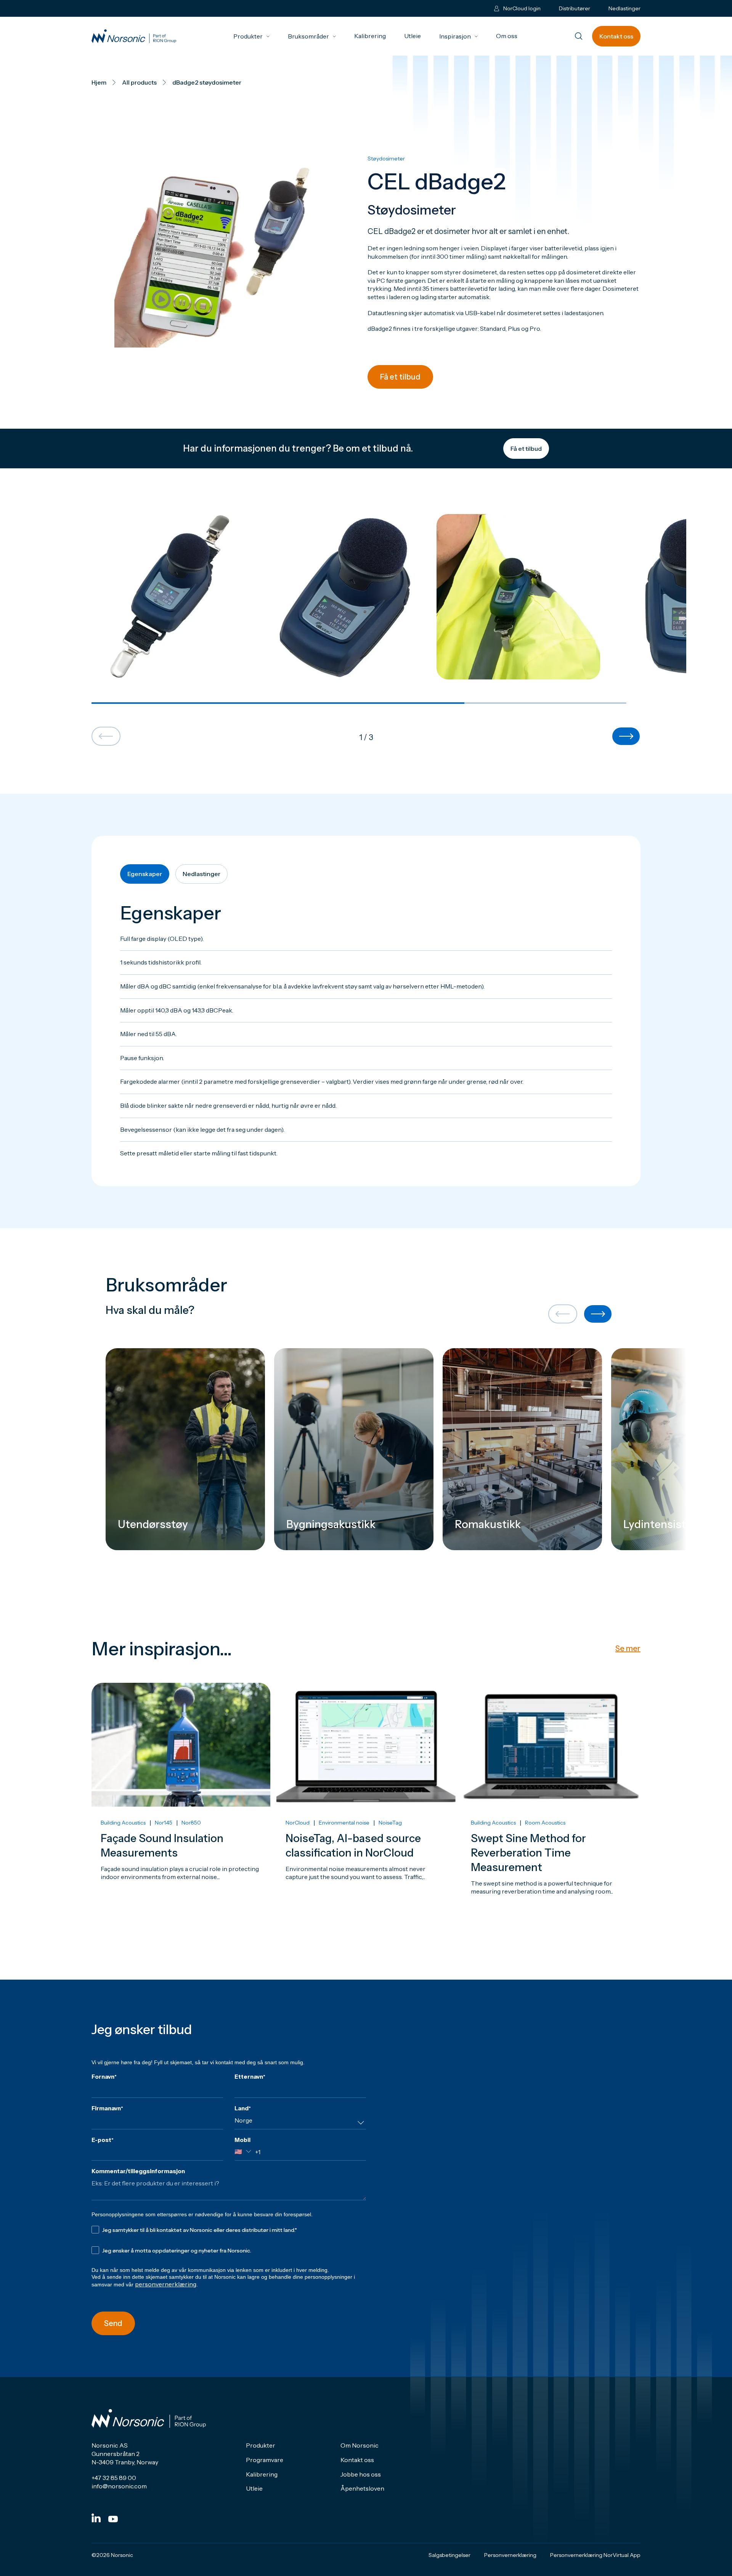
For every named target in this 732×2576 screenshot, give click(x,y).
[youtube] (113, 2519)
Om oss (507, 36)
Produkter (251, 36)
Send (113, 2323)
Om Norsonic (360, 2445)
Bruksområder (312, 36)
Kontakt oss (616, 36)
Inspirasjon (458, 36)
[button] (106, 737)
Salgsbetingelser (449, 2555)
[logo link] (134, 36)
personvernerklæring (166, 2284)
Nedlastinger (624, 8)
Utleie (413, 36)
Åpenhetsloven (362, 2488)
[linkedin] (96, 2518)
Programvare (265, 2460)
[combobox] (300, 2123)
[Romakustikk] (522, 1449)
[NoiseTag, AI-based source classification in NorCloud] (366, 1810)
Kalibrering (370, 36)
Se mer (628, 1648)
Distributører (575, 8)
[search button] (579, 37)
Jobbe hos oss (361, 2474)
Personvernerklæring (510, 2555)
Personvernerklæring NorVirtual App (595, 2555)
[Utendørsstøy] (185, 1449)
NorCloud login (522, 8)
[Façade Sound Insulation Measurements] (181, 1810)
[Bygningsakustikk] (354, 1449)
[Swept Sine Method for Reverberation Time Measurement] (551, 1810)
